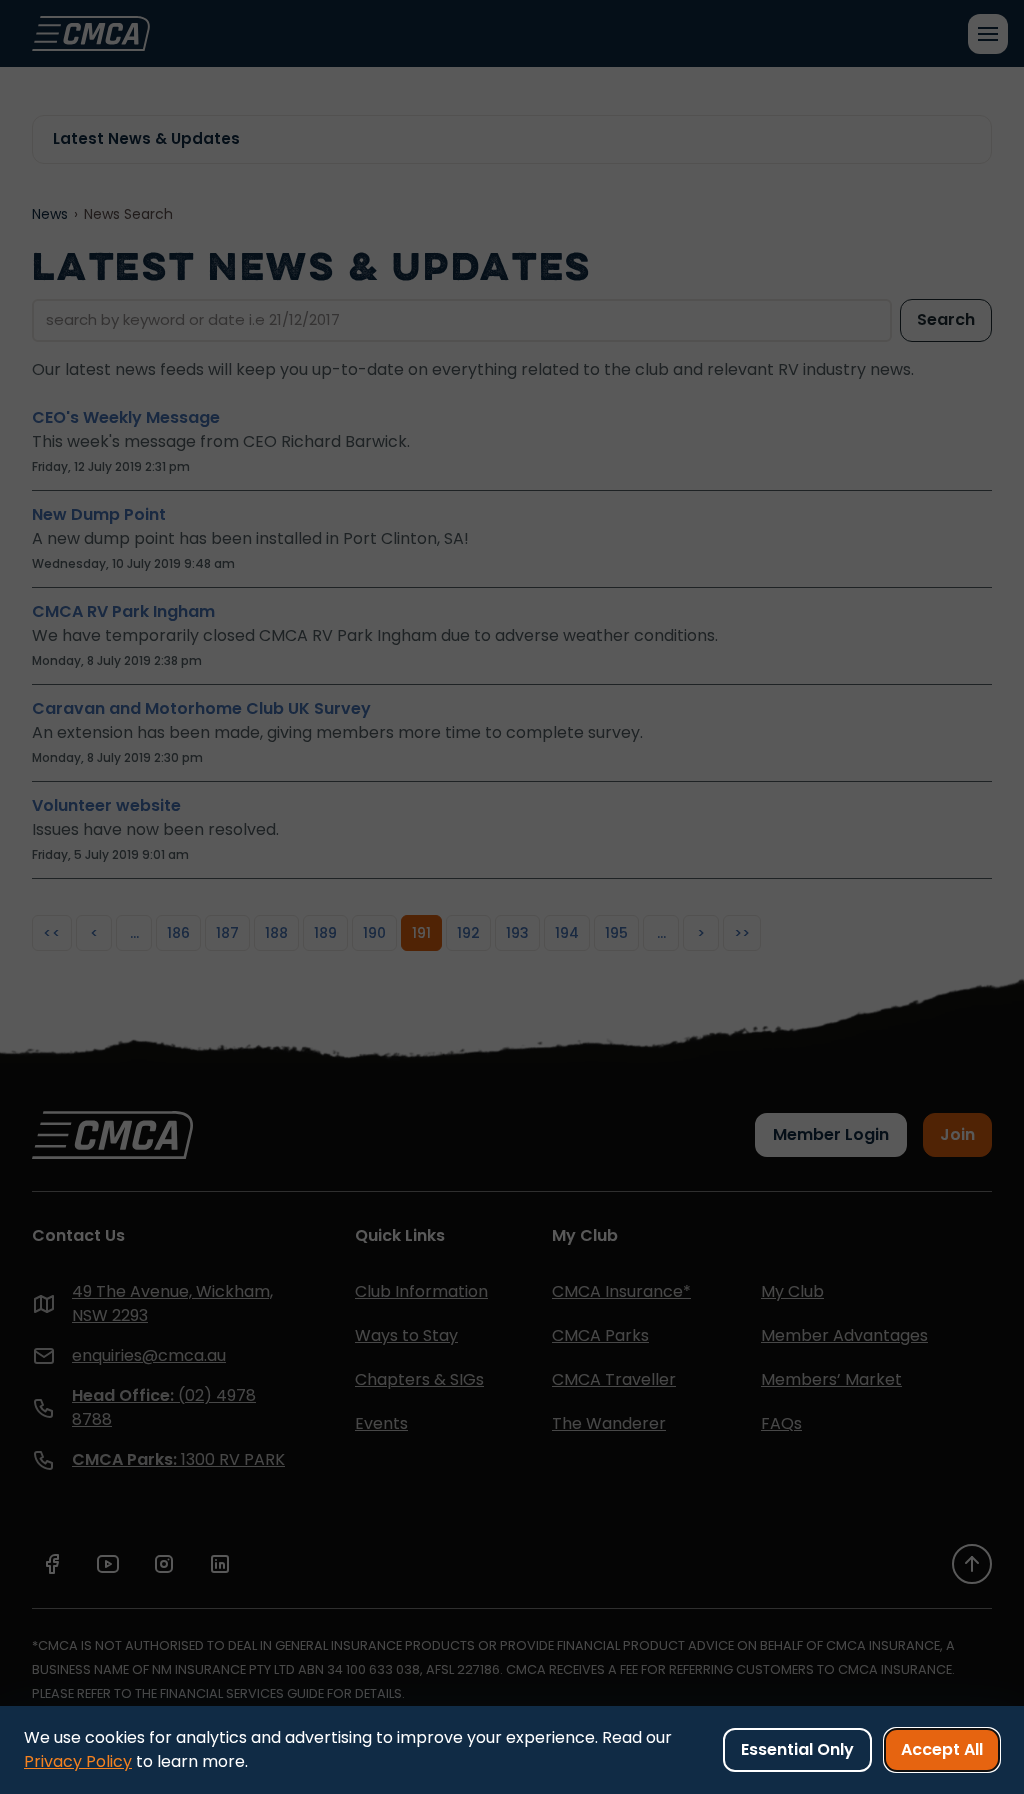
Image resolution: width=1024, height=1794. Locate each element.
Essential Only (797, 1749)
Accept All (942, 1749)
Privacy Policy (78, 1761)
